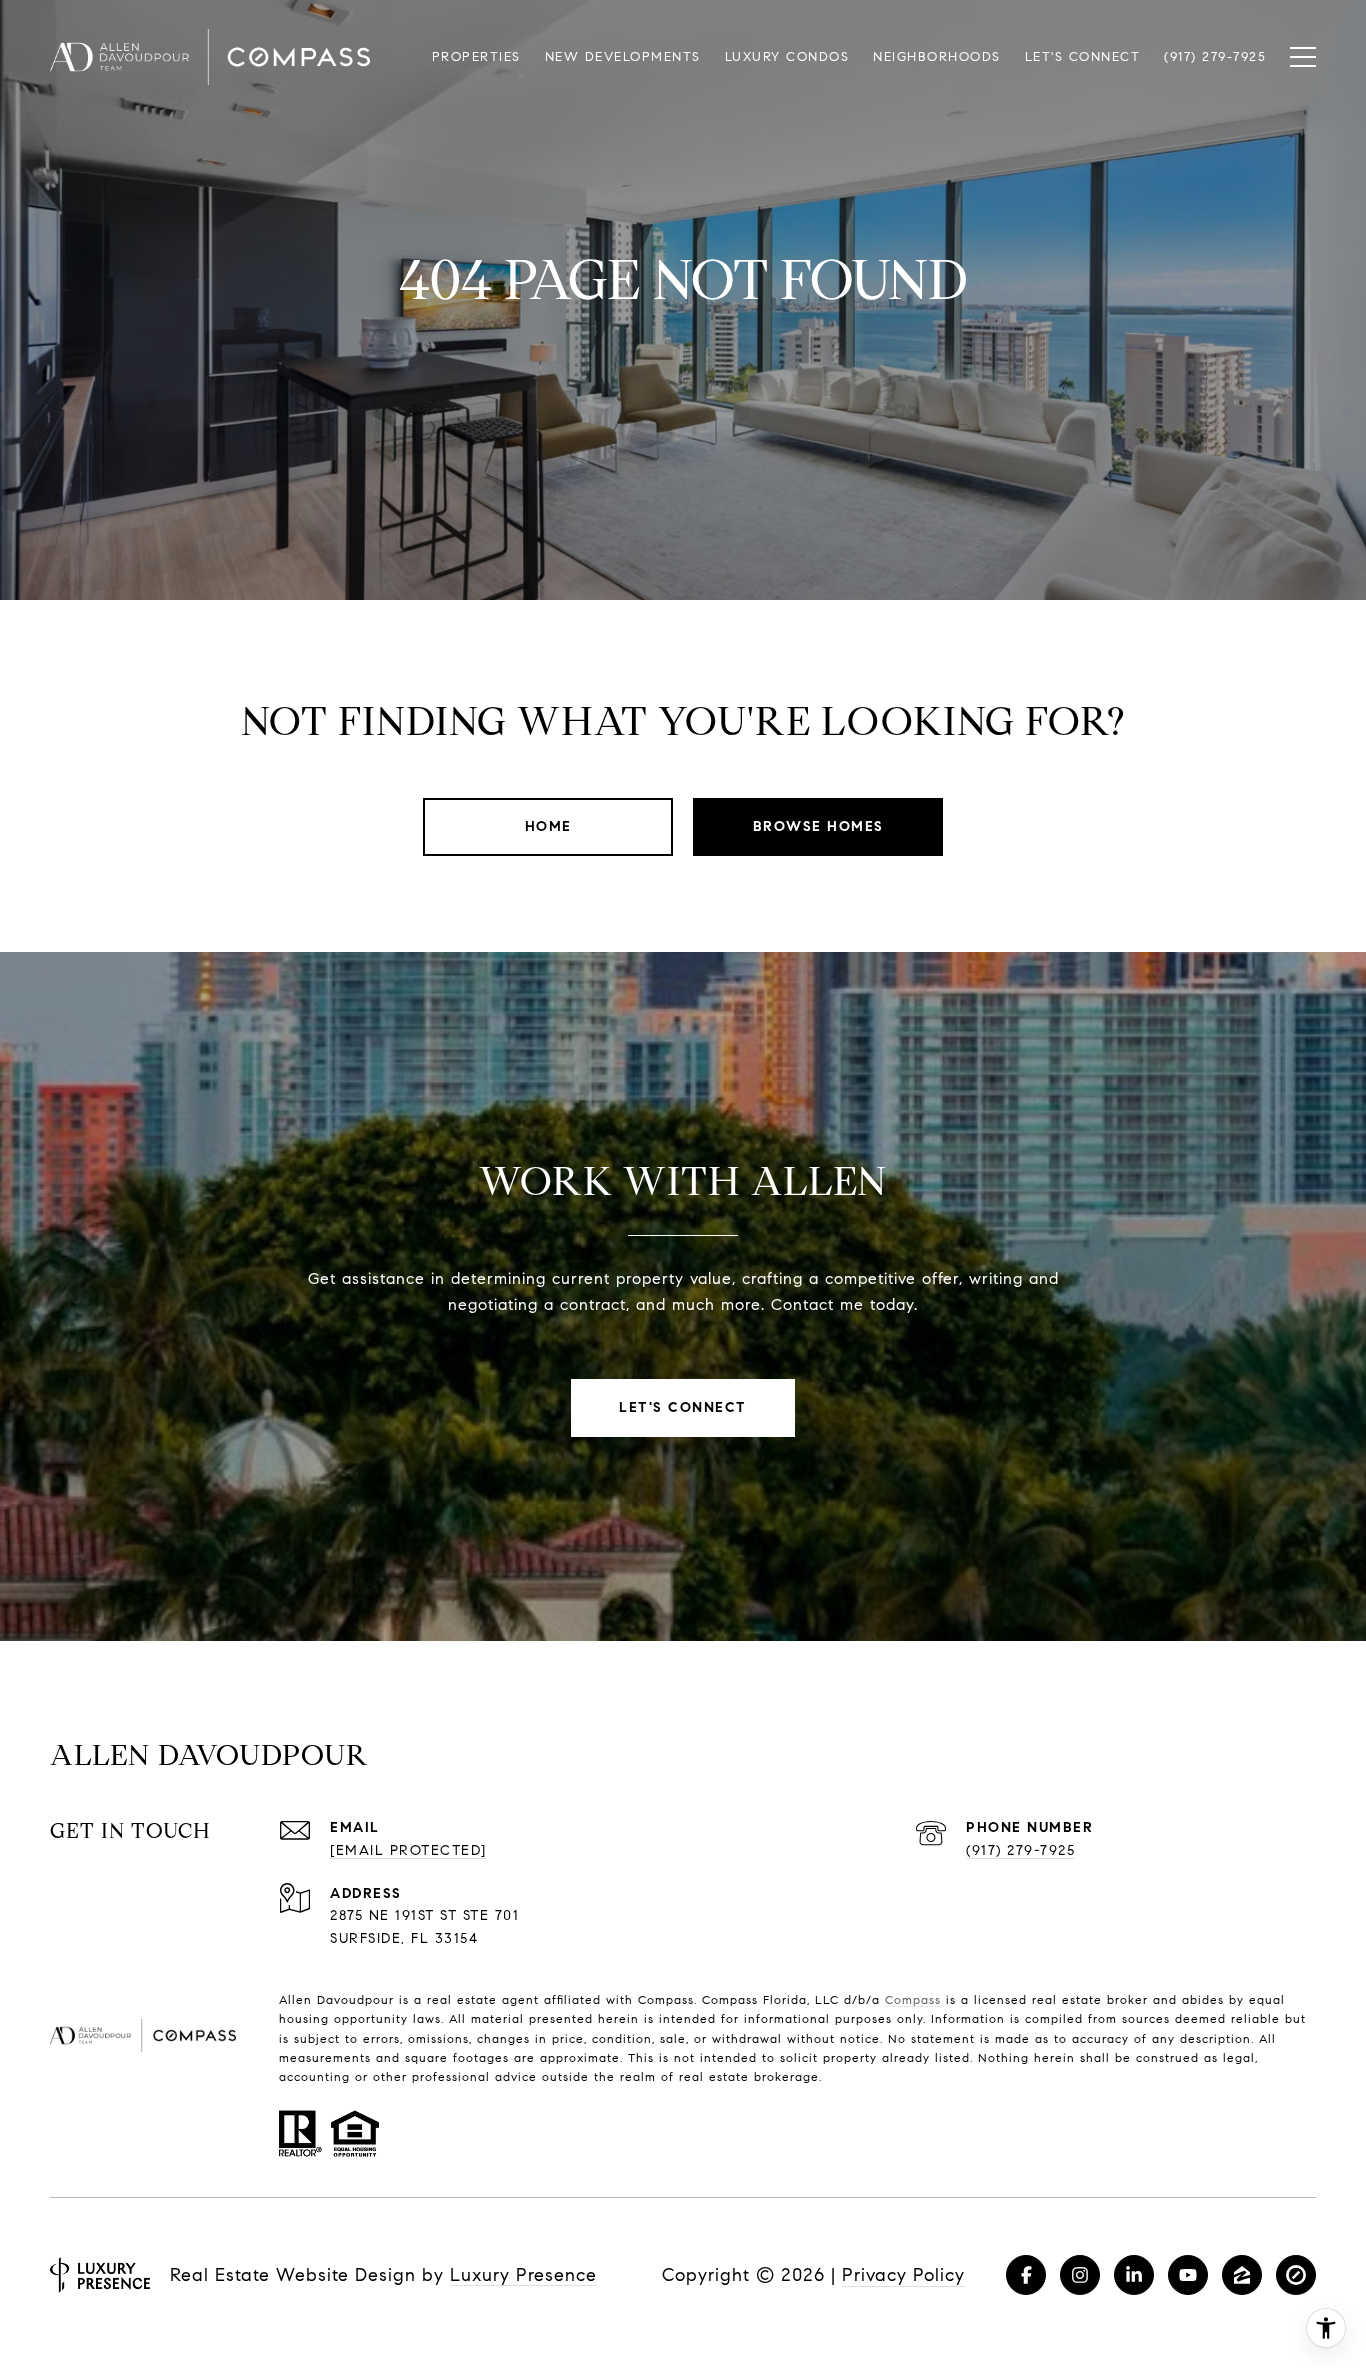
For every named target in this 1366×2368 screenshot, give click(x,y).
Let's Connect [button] (683, 1407)
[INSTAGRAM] (1080, 2275)
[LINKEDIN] (1134, 2275)
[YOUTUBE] (1188, 2275)
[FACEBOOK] (1026, 2275)
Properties (476, 57)
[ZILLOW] (1242, 2275)
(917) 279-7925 (1020, 1850)
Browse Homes (818, 826)
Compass (913, 1999)
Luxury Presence (523, 2275)
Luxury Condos (787, 57)
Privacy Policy (903, 2275)
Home (548, 826)
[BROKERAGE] (1296, 2275)
